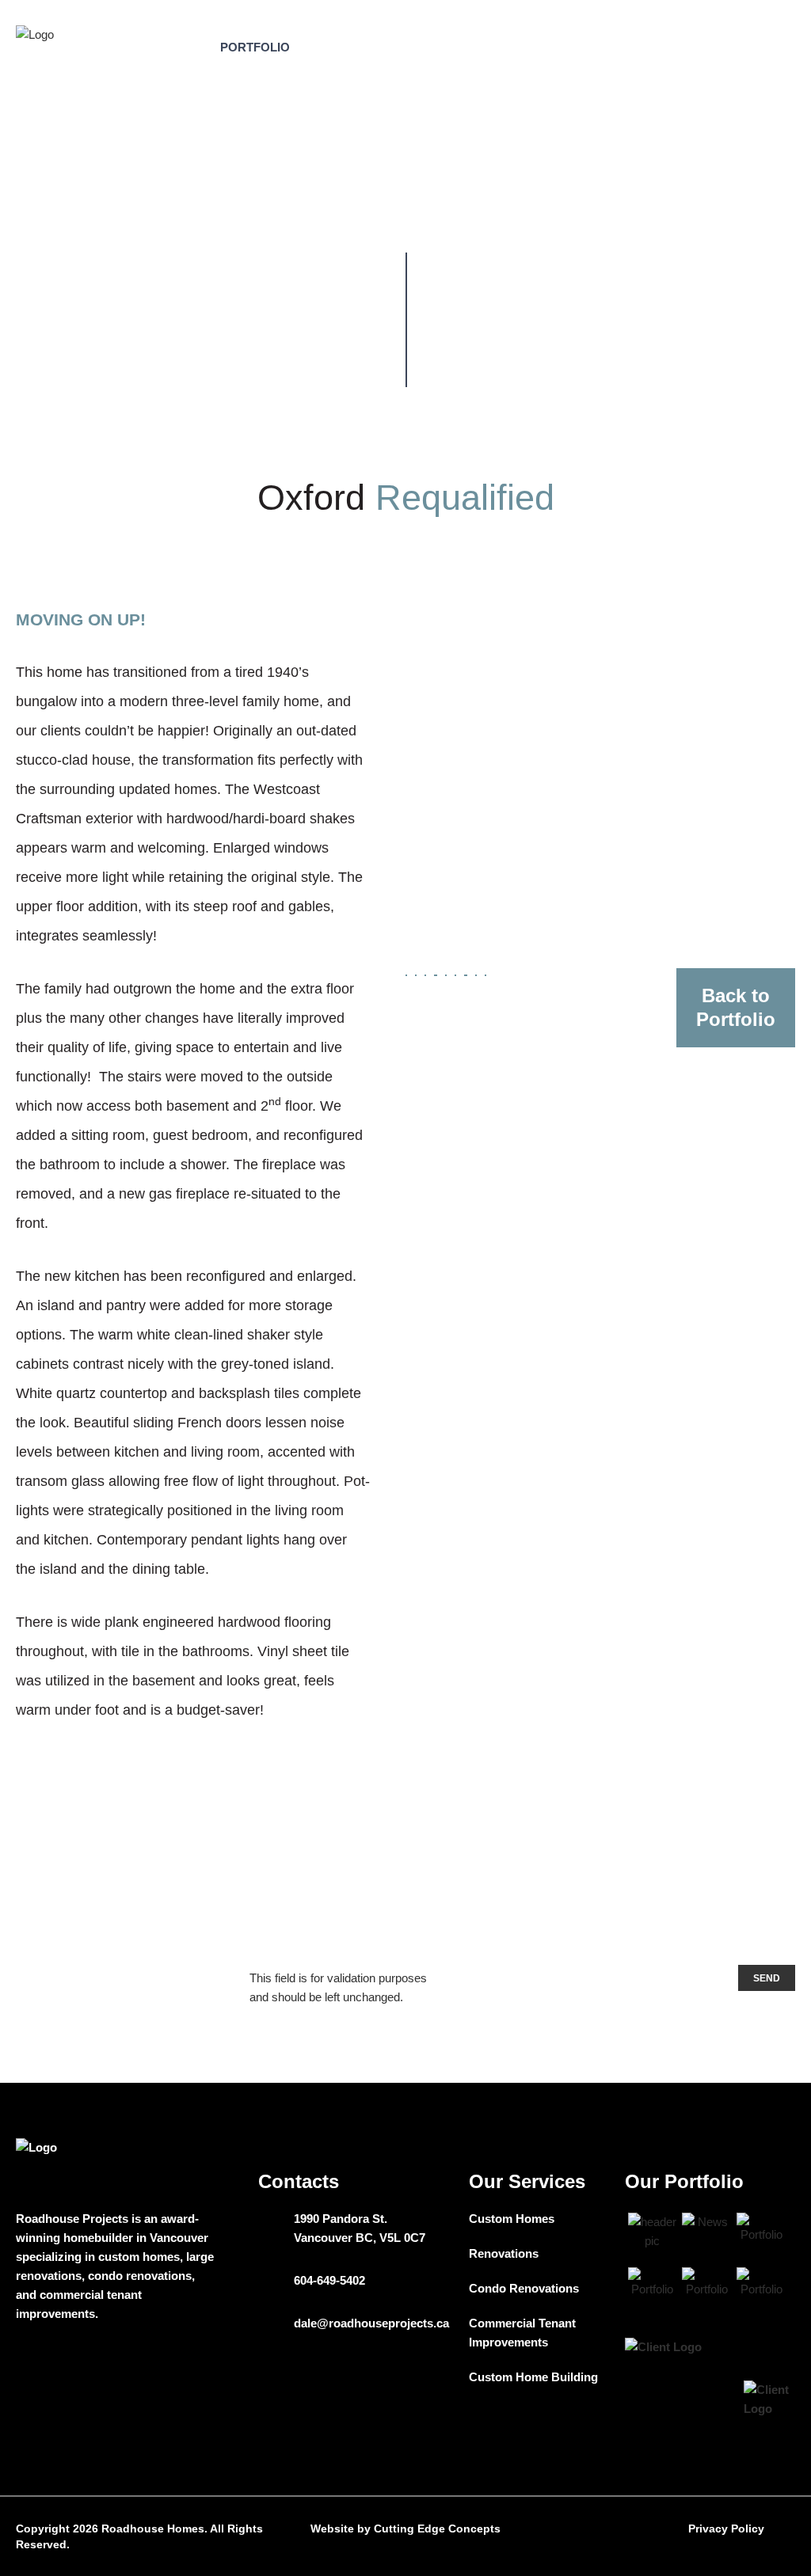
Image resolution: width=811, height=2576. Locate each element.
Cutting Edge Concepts (437, 2529)
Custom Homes (512, 2219)
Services (342, 47)
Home (229, 213)
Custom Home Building (533, 2377)
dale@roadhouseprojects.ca (371, 2323)
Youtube (62, 2364)
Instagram (182, 2364)
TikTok (23, 2364)
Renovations (504, 2253)
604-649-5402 (329, 2280)
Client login (700, 47)
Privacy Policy (726, 2529)
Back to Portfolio (736, 1007)
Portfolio (255, 47)
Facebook (143, 2364)
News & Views (438, 47)
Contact (533, 47)
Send (767, 1978)
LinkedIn (103, 2364)
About (177, 47)
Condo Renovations (524, 2288)
